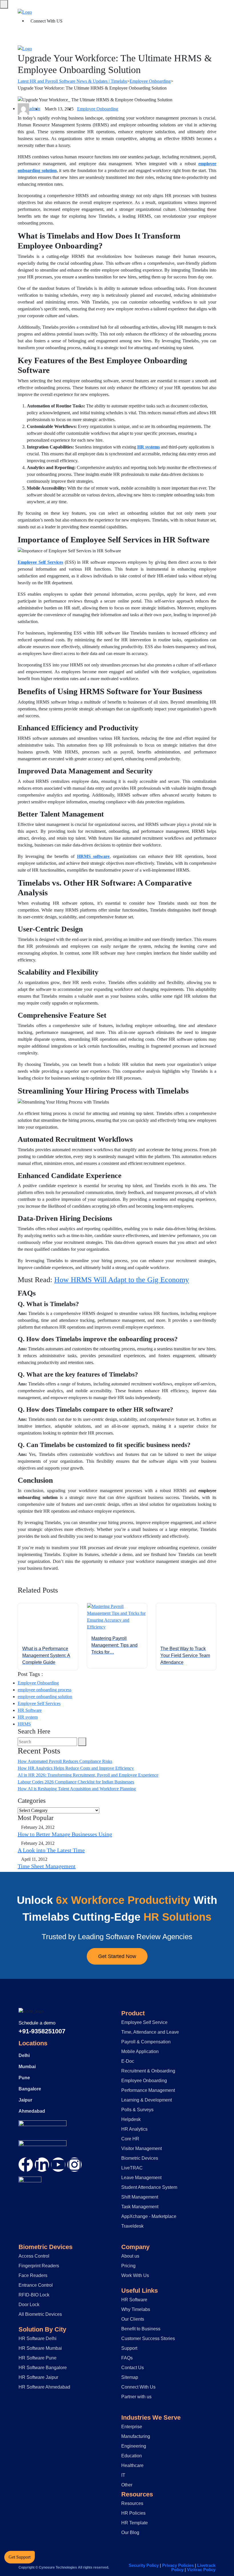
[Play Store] (43, 2147)
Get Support (20, 2557)
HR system (28, 1717)
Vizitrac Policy (201, 2570)
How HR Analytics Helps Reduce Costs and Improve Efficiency (76, 1768)
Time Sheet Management (47, 1866)
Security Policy (144, 2565)
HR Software (30, 1710)
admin (35, 109)
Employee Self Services (39, 1703)
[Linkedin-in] (42, 2165)
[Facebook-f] (26, 2165)
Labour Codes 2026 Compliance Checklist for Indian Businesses (76, 1782)
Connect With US (47, 21)
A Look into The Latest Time (51, 1850)
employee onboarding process (45, 1690)
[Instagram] (74, 2165)
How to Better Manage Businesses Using (65, 1834)
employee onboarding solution (45, 1697)
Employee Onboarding (98, 109)
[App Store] (43, 2127)
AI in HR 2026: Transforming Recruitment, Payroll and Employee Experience (88, 1775)
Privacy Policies (178, 2565)
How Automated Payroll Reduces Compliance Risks (65, 1761)
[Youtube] (58, 2165)
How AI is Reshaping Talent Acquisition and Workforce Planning (77, 1789)
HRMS (24, 1724)
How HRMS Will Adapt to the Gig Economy (122, 1280)
